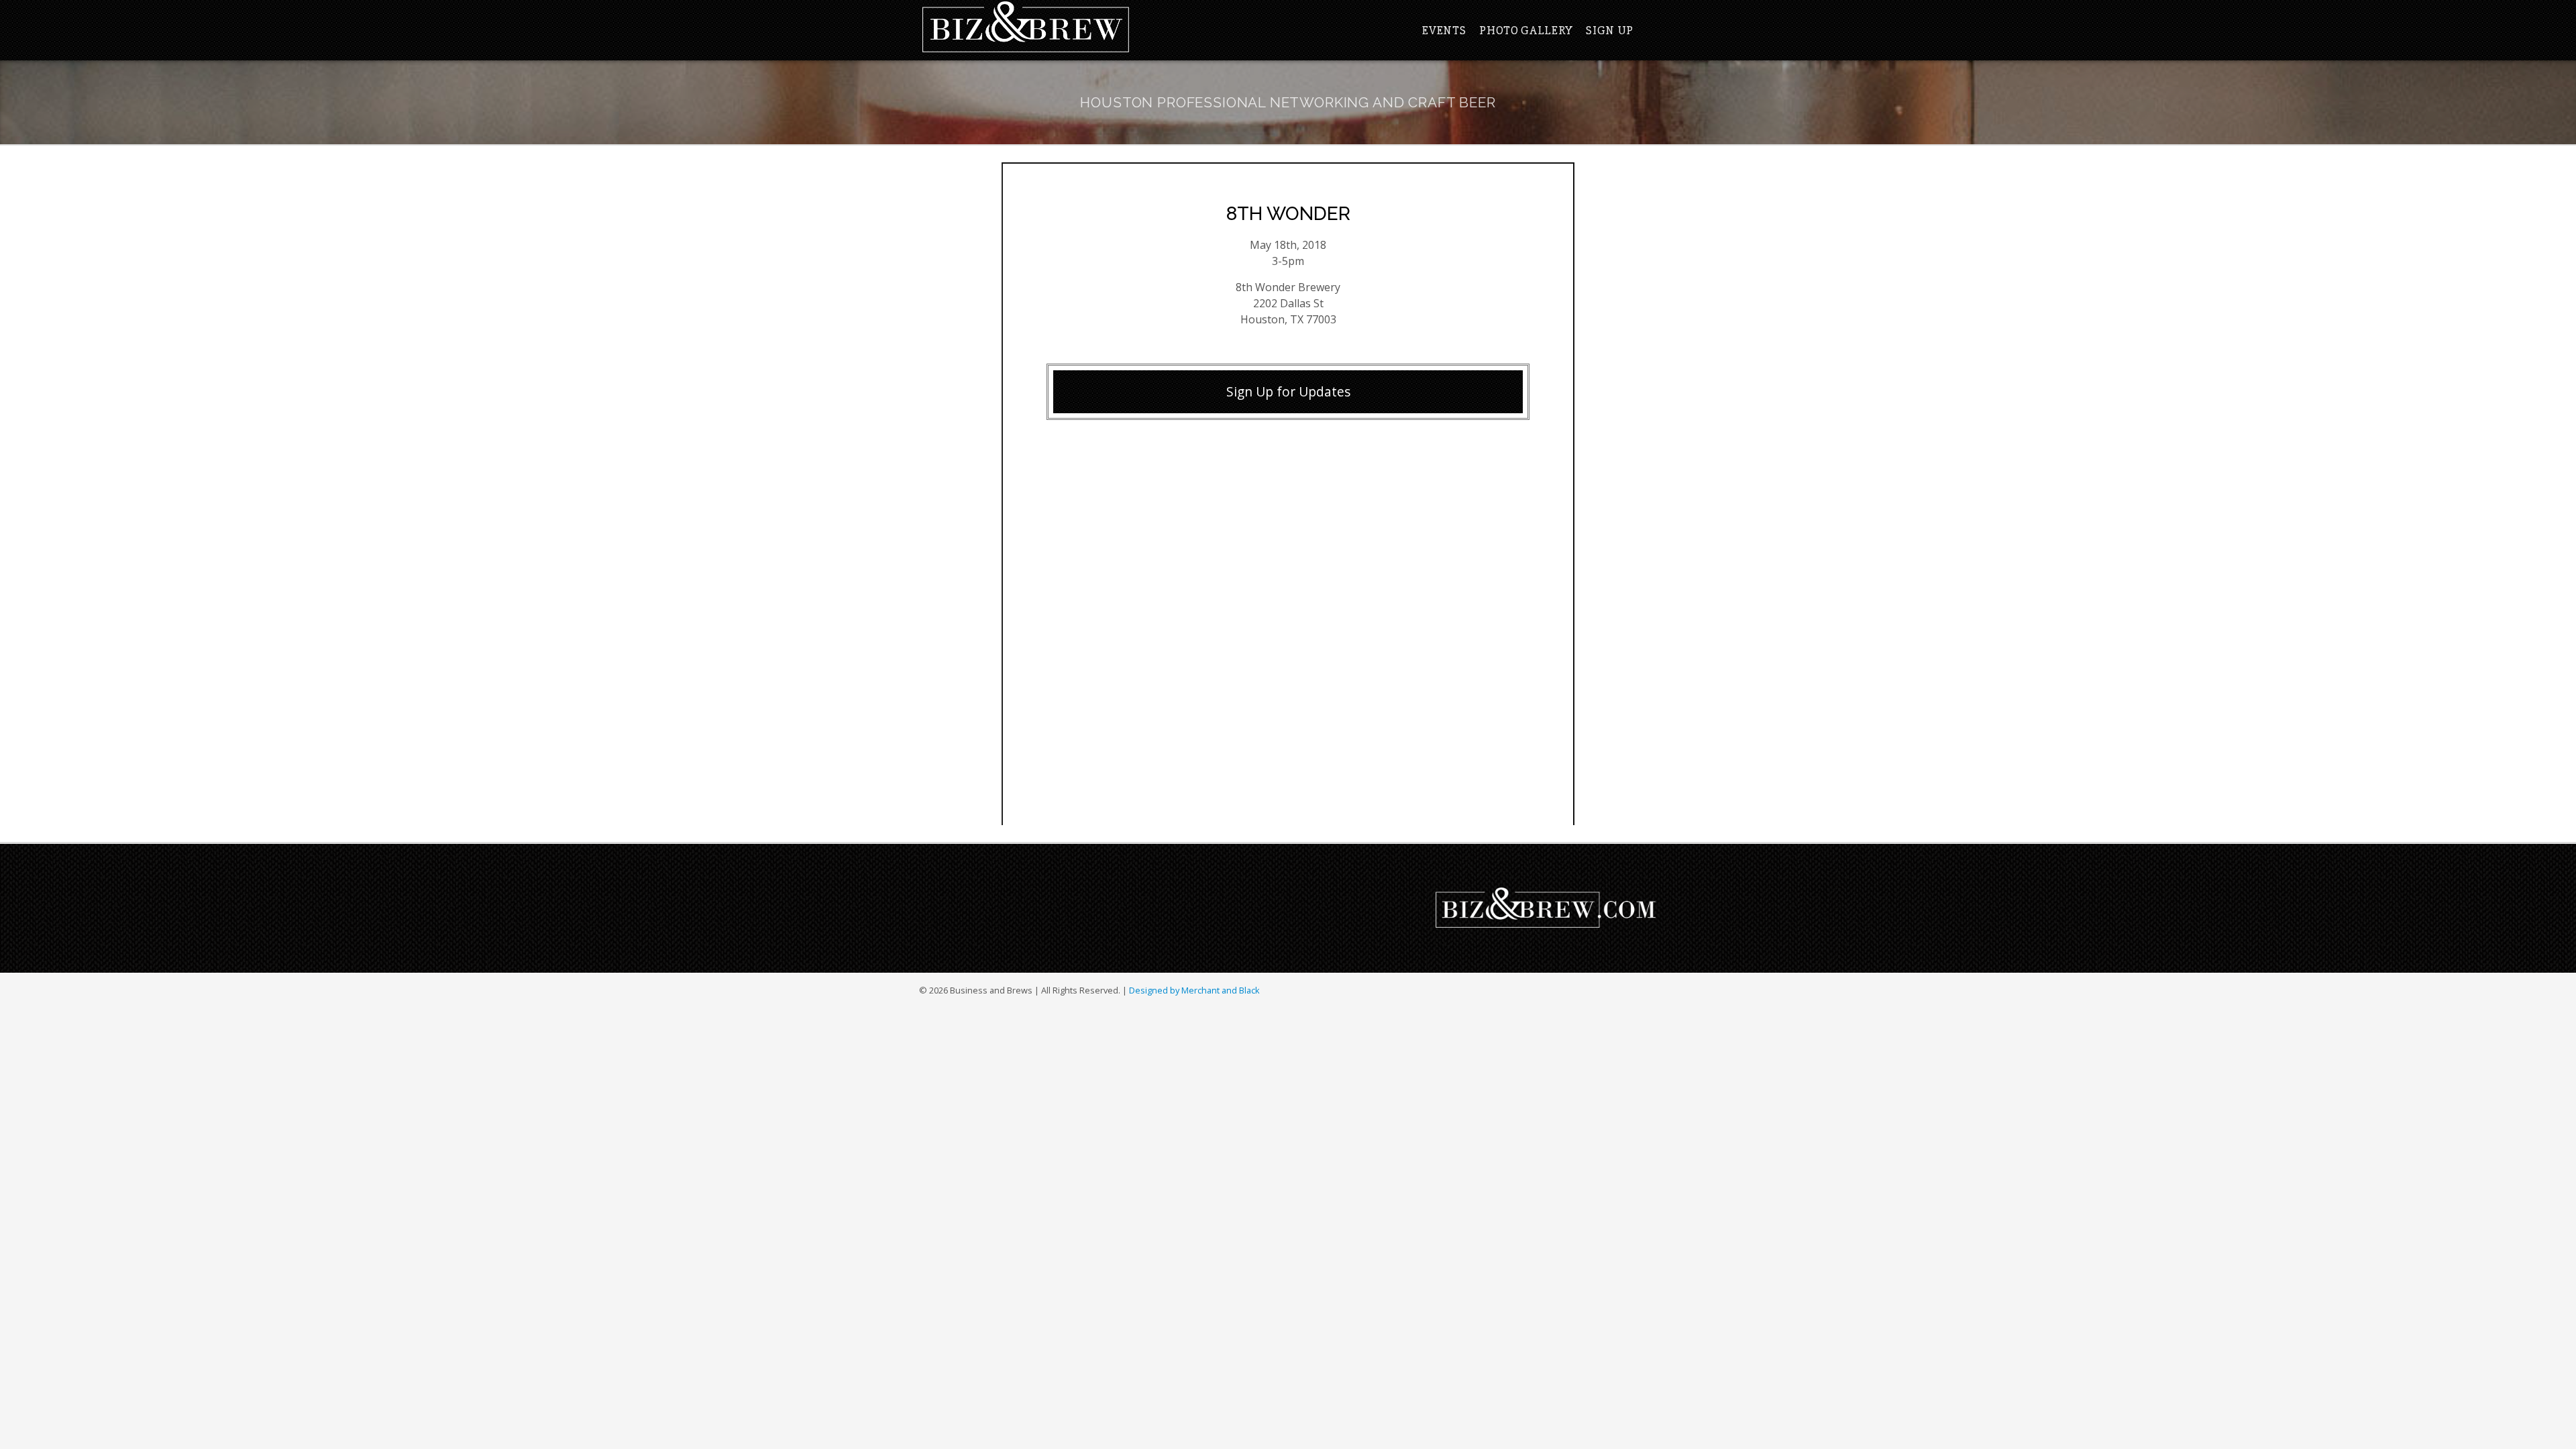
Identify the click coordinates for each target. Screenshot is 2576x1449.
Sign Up (1610, 30)
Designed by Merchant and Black (1194, 990)
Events (1444, 30)
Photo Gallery (1526, 30)
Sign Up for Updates (1288, 391)
